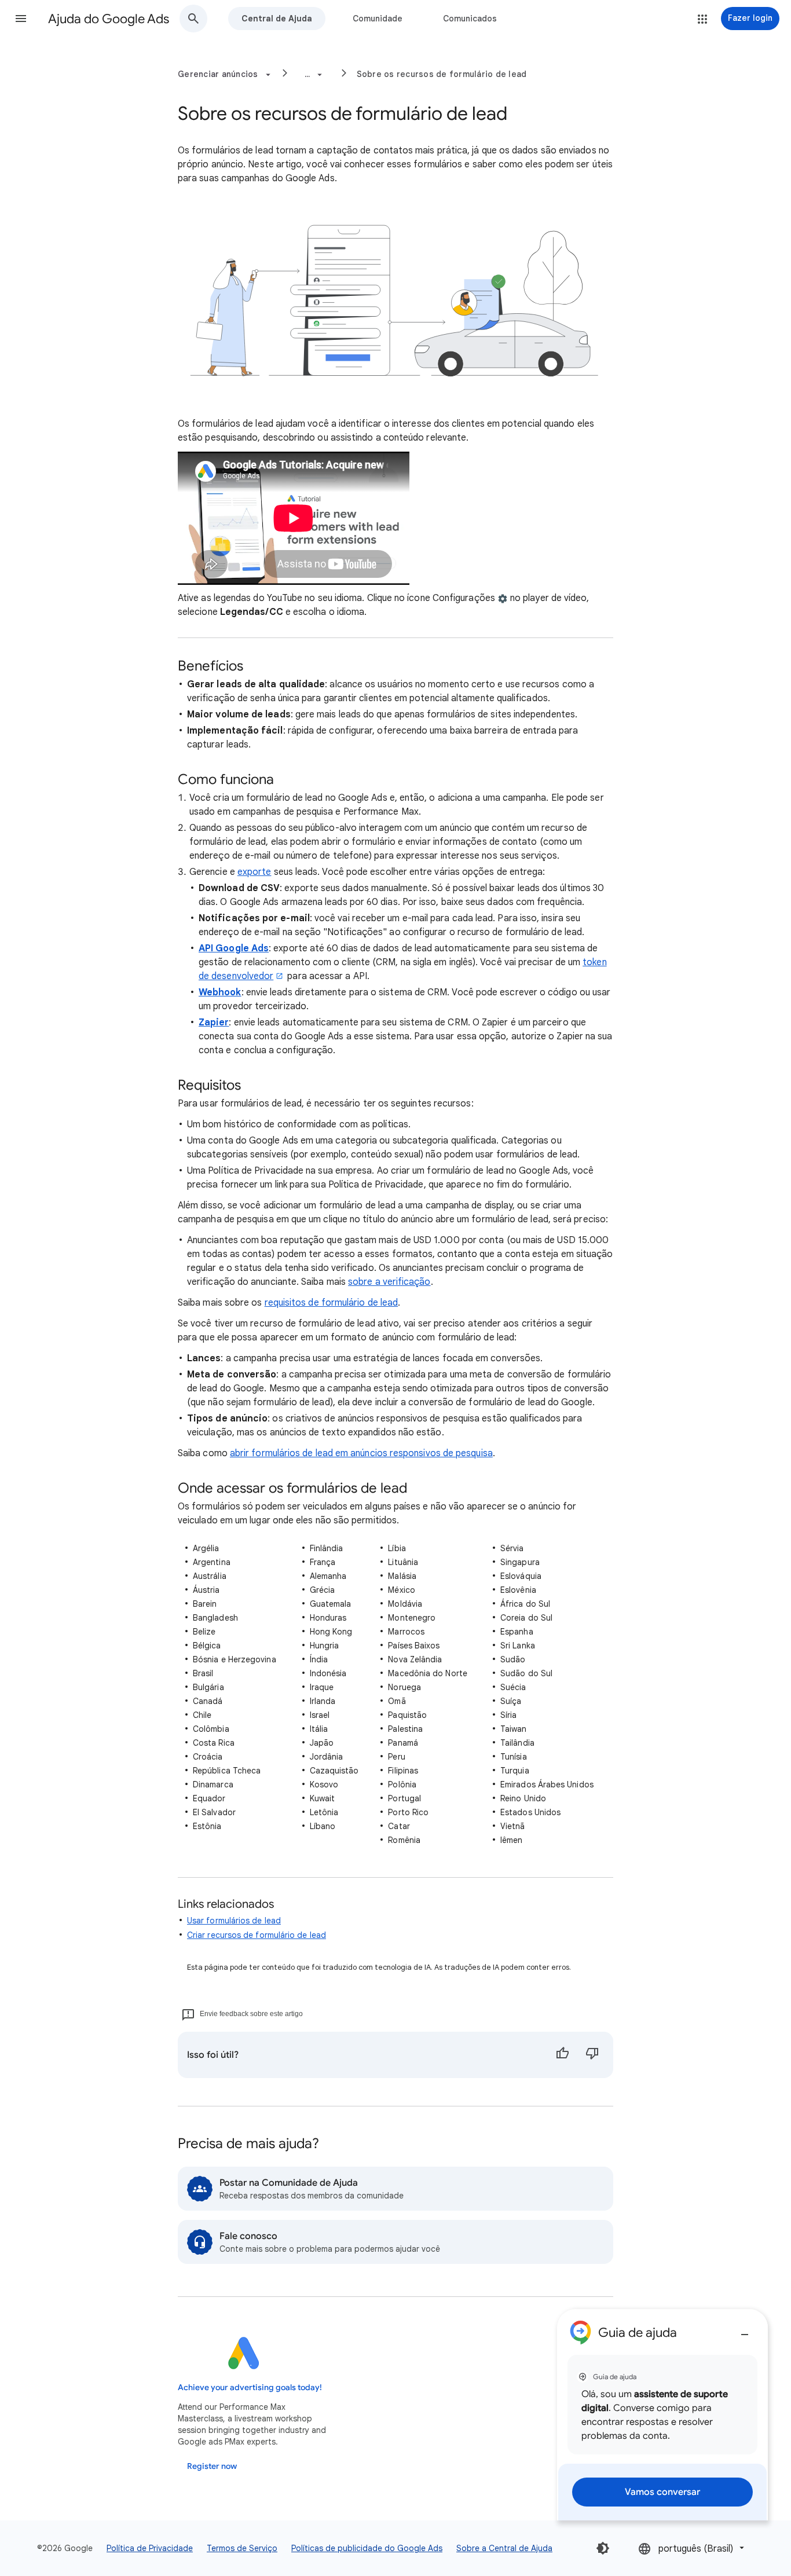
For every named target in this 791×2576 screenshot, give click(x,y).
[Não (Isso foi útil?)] (592, 2055)
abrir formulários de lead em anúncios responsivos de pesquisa (361, 1453)
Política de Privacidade (150, 2548)
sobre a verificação (389, 1282)
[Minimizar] (745, 2330)
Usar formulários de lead (234, 1921)
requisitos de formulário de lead (332, 1303)
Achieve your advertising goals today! (250, 2388)
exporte (254, 872)
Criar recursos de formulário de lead (257, 1935)
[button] (21, 19)
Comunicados (470, 19)
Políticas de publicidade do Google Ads (367, 2548)
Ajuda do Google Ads (109, 19)
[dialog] (662, 2415)
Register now (212, 2466)
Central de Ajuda (277, 19)
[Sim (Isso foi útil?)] (562, 2055)
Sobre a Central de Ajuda (504, 2548)
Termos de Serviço (242, 2548)
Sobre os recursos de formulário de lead (442, 74)
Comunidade (378, 19)
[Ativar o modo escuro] (603, 2548)
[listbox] (692, 2548)
